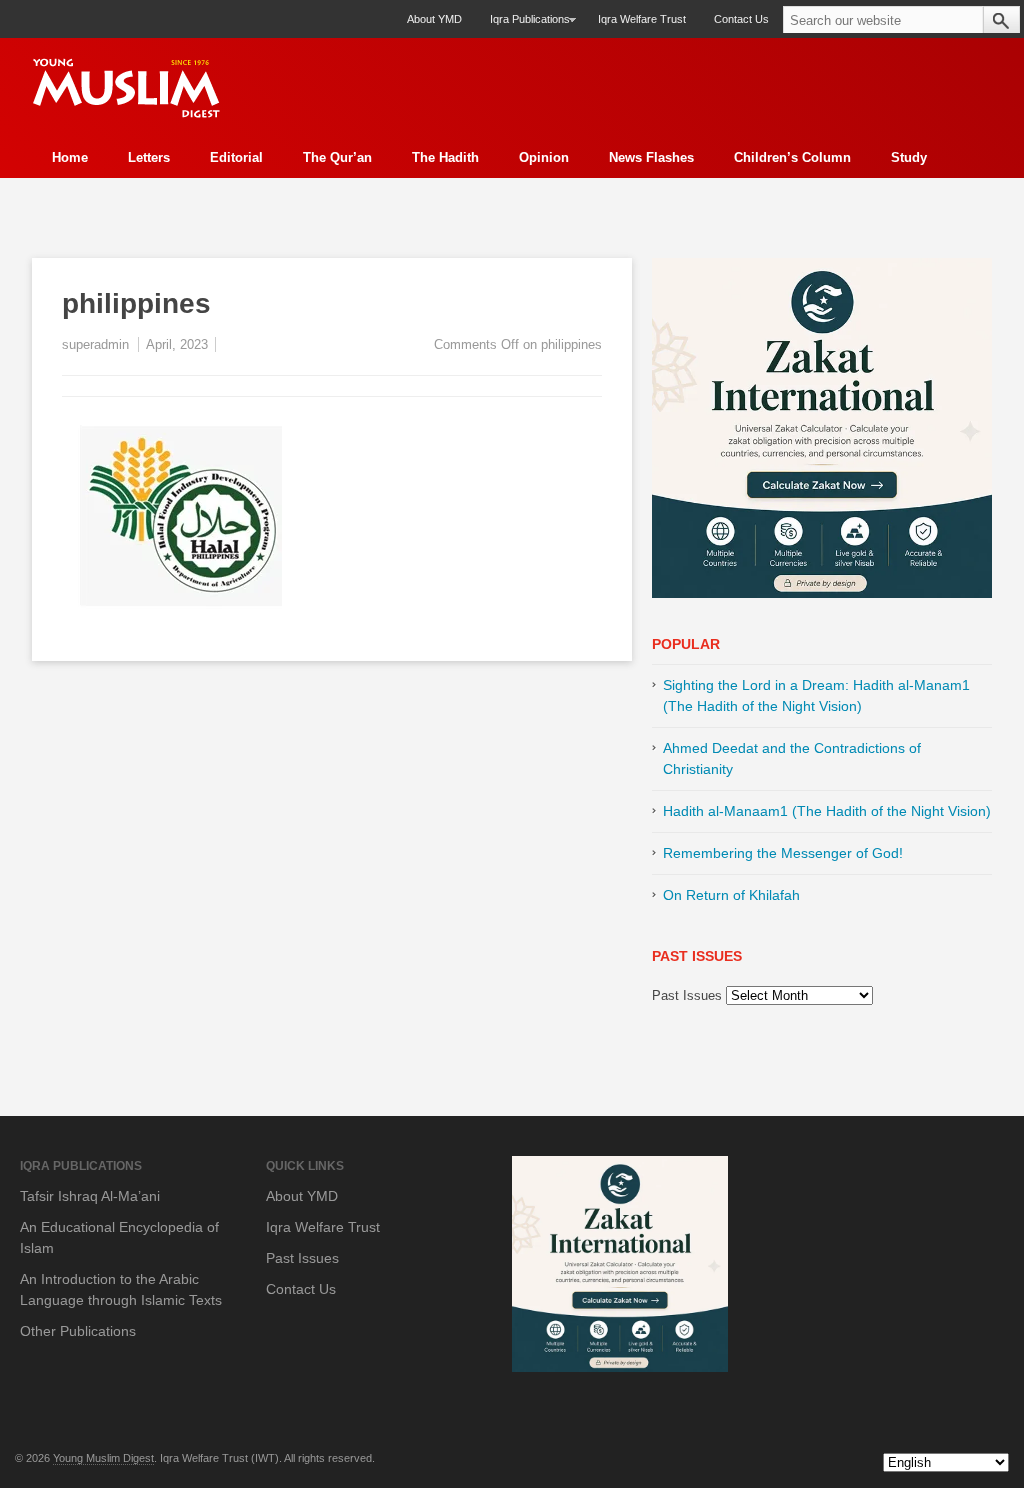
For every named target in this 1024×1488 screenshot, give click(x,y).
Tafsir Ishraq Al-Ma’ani (90, 1196)
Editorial (236, 157)
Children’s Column (792, 157)
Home (70, 157)
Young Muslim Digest (103, 1458)
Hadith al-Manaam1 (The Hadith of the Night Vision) (827, 811)
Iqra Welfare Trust (642, 19)
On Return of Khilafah (731, 895)
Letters (149, 157)
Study (909, 157)
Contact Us (741, 19)
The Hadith (445, 157)
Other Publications (78, 1331)
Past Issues (687, 995)
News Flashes (651, 157)
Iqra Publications (523, 25)
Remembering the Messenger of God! (783, 853)
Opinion (544, 157)
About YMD (434, 19)
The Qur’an (337, 157)
